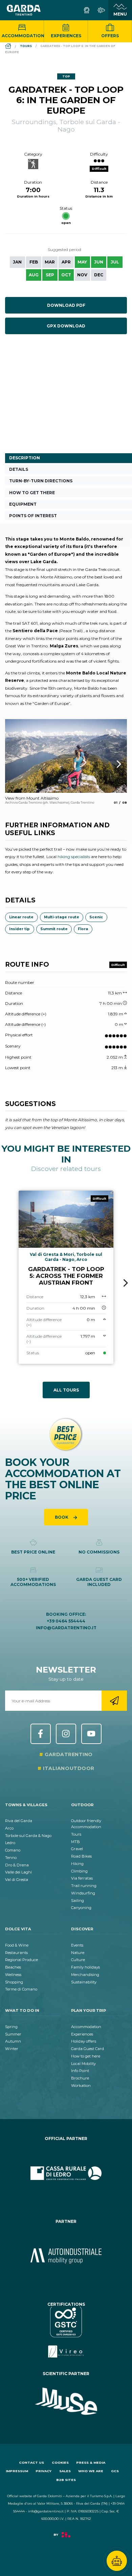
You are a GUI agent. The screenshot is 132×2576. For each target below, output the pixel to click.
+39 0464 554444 (66, 1621)
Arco (9, 1828)
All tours (66, 1390)
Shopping (14, 1982)
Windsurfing (83, 1893)
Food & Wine (17, 1945)
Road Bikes (81, 1856)
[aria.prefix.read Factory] (66, 2538)
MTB (75, 1842)
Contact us (31, 2463)
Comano (13, 1850)
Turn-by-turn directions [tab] (41, 481)
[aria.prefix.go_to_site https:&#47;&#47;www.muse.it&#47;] (66, 2401)
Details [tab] (19, 469)
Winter (12, 2049)
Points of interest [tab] (33, 516)
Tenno (11, 1858)
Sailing (78, 1901)
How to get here (86, 2056)
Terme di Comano (21, 1989)
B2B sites (66, 2480)
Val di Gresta (17, 1880)
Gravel (77, 1849)
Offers (110, 36)
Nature (78, 1953)
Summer (13, 2034)
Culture (78, 1960)
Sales (65, 2471)
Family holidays (85, 1967)
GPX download (66, 326)
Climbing (79, 1871)
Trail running (84, 1886)
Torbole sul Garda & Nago (28, 1836)
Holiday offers (84, 2041)
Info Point (80, 2071)
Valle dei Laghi (18, 1872)
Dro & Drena (17, 1865)
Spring (11, 2027)
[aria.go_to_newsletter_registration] (114, 1701)
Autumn (13, 2041)
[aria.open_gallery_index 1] (66, 756)
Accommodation (23, 36)
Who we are (91, 2471)
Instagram (66, 1734)
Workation (81, 2086)
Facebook (41, 1734)
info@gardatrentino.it (66, 1628)
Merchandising (85, 1975)
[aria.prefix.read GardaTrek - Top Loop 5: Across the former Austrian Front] (66, 1277)
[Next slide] (126, 1283)
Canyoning (81, 1908)
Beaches (13, 1967)
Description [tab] (25, 458)
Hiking (77, 1864)
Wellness (13, 1975)
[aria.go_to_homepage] (24, 10)
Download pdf (66, 305)
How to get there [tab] (32, 493)
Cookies (60, 2463)
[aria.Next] (110, 764)
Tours (76, 1834)
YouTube (91, 1734)
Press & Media (91, 2463)
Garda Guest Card (87, 2049)
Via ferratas (82, 1878)
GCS (115, 2471)
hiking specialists (74, 857)
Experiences (66, 36)
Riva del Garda (19, 1821)
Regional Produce (21, 1960)
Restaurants (16, 1953)
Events (77, 1945)
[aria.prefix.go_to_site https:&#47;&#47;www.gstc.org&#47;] (66, 2332)
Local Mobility (83, 2064)
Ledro (10, 1843)
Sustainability (84, 1982)
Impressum (17, 2471)
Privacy (43, 2471)
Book (62, 1517)
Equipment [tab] (23, 504)
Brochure (80, 2078)
